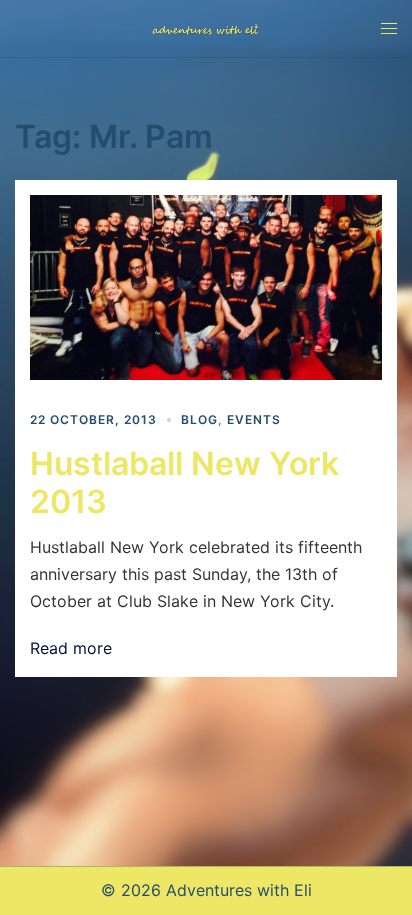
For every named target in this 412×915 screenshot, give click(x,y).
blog (199, 419)
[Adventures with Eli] (205, 28)
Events (254, 419)
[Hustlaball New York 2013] (206, 287)
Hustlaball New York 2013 (184, 482)
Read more (71, 648)
